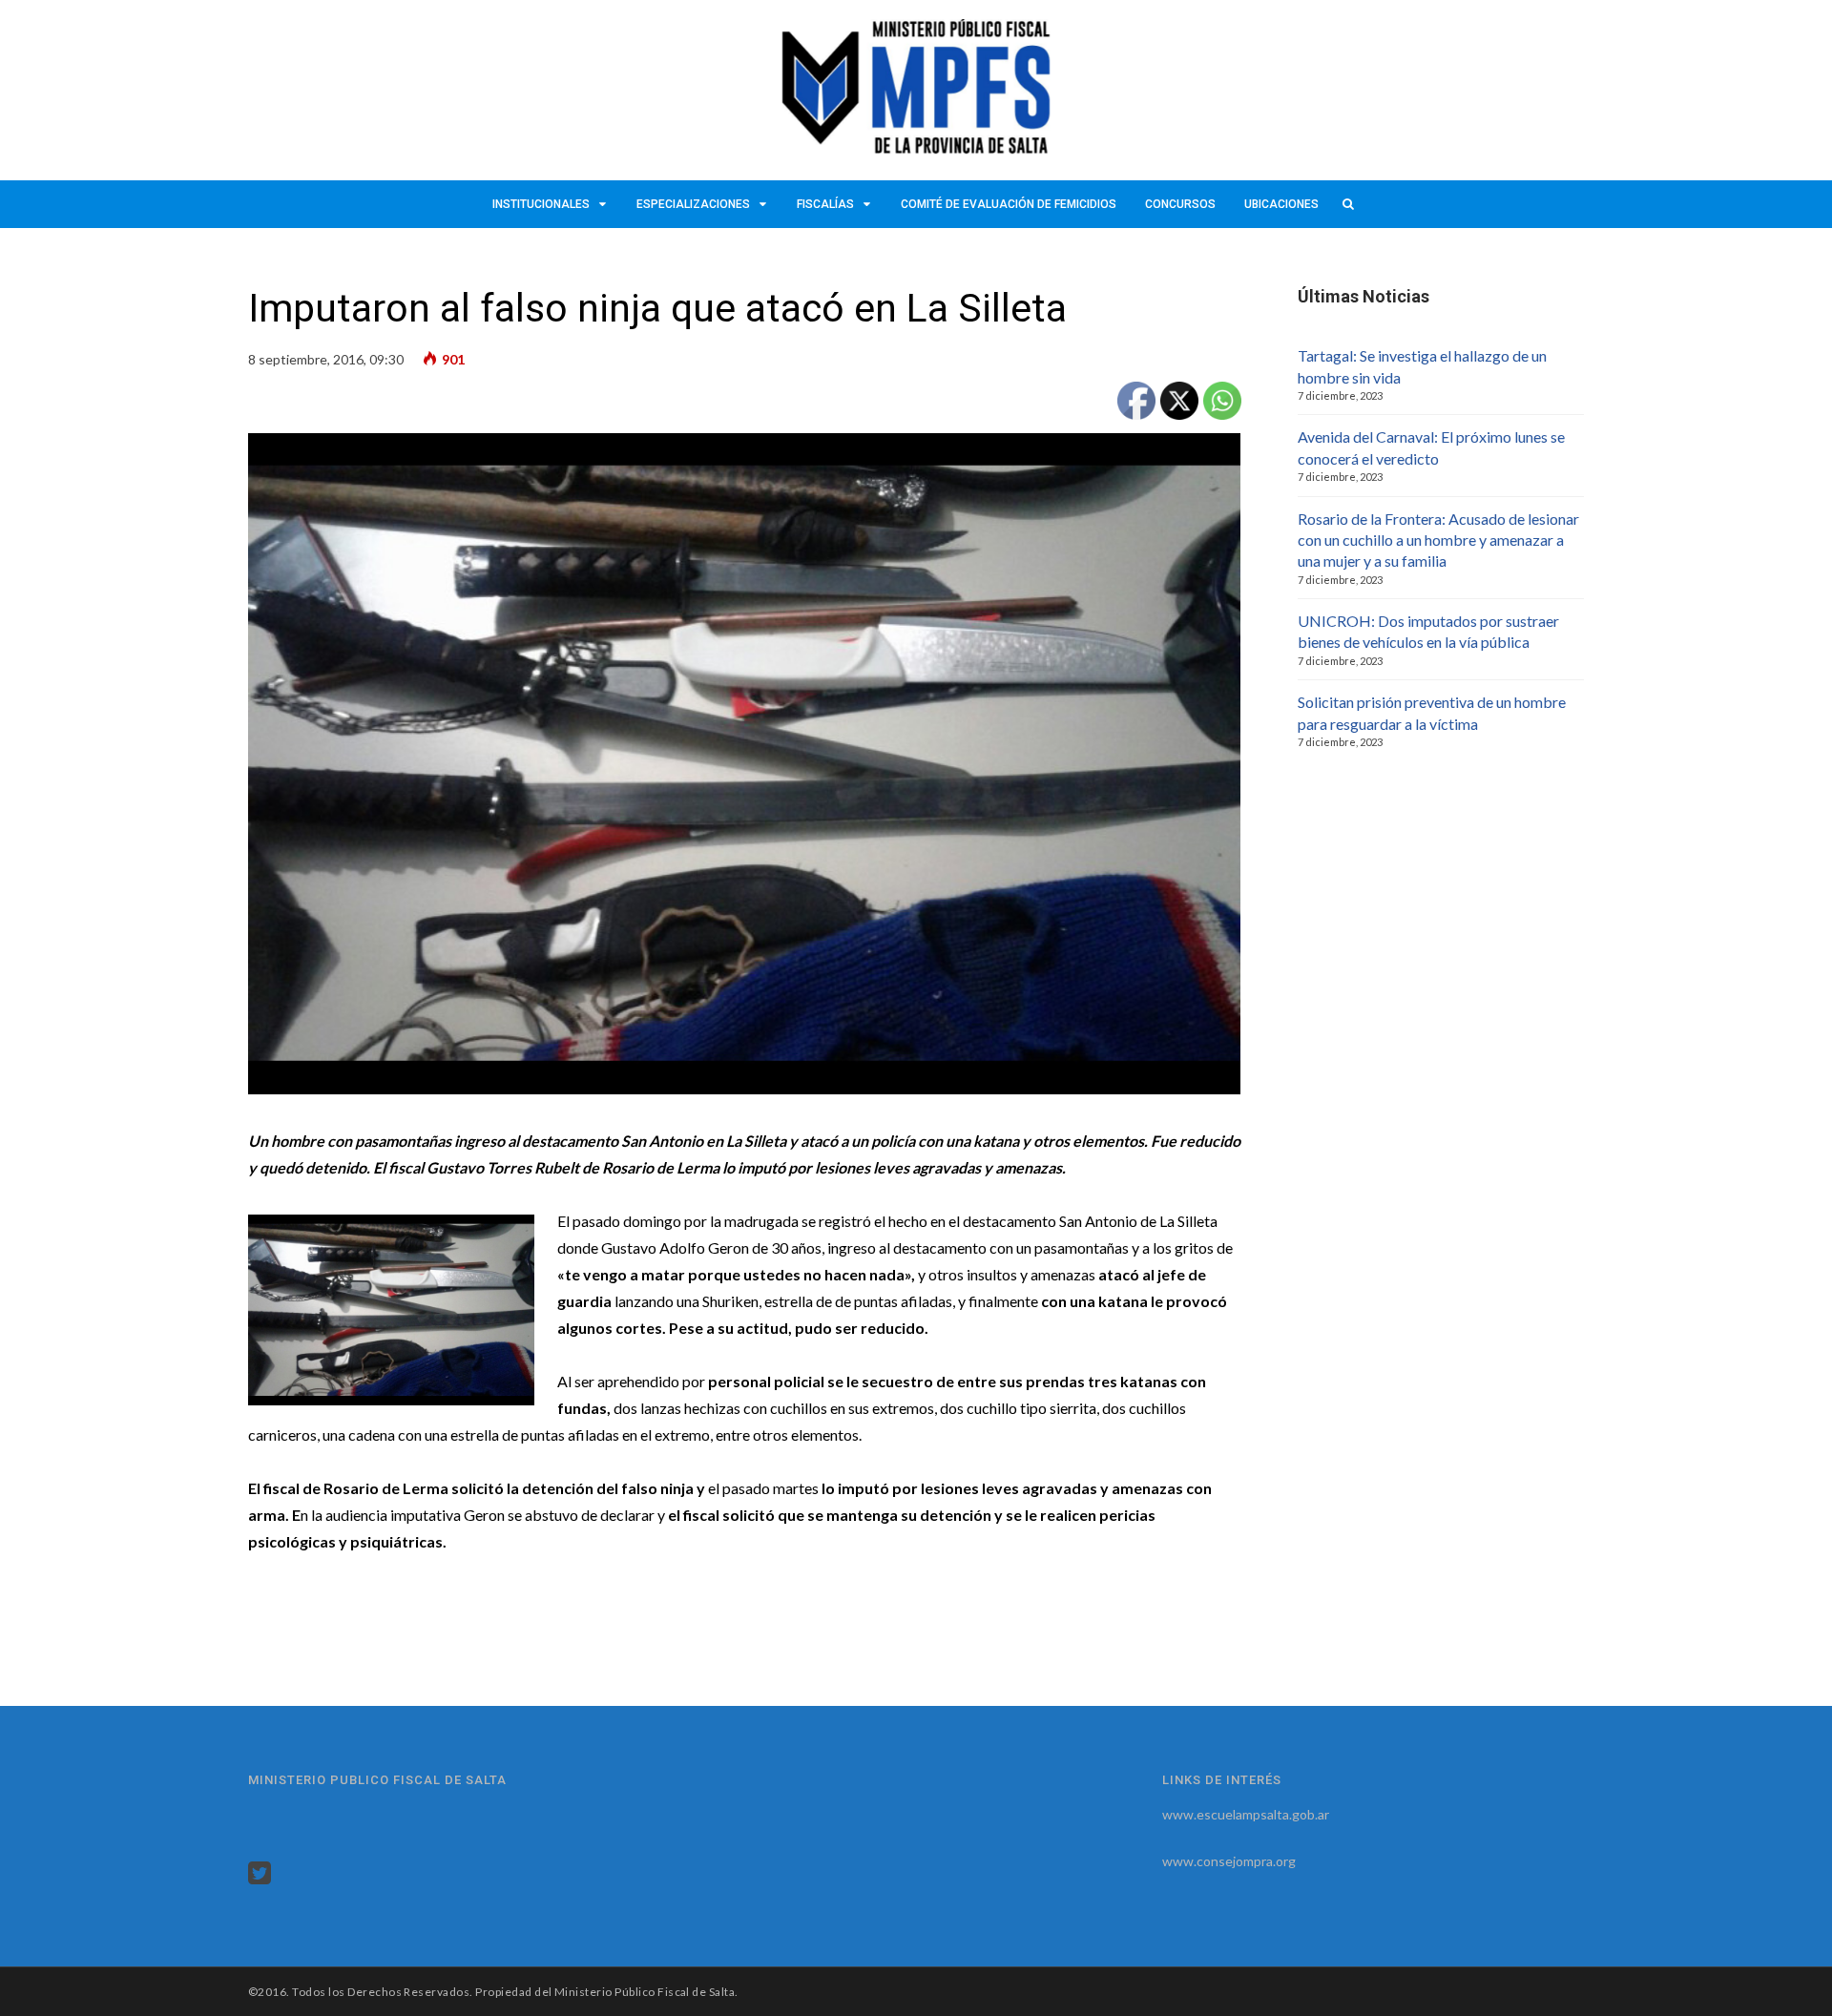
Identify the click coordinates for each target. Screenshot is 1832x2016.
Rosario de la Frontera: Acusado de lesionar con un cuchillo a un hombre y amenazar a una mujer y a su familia (1438, 540)
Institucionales (541, 204)
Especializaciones (693, 204)
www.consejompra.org (1229, 1861)
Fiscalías (825, 204)
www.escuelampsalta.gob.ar (1246, 1814)
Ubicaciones (1281, 204)
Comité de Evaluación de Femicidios (1009, 204)
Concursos (1180, 204)
